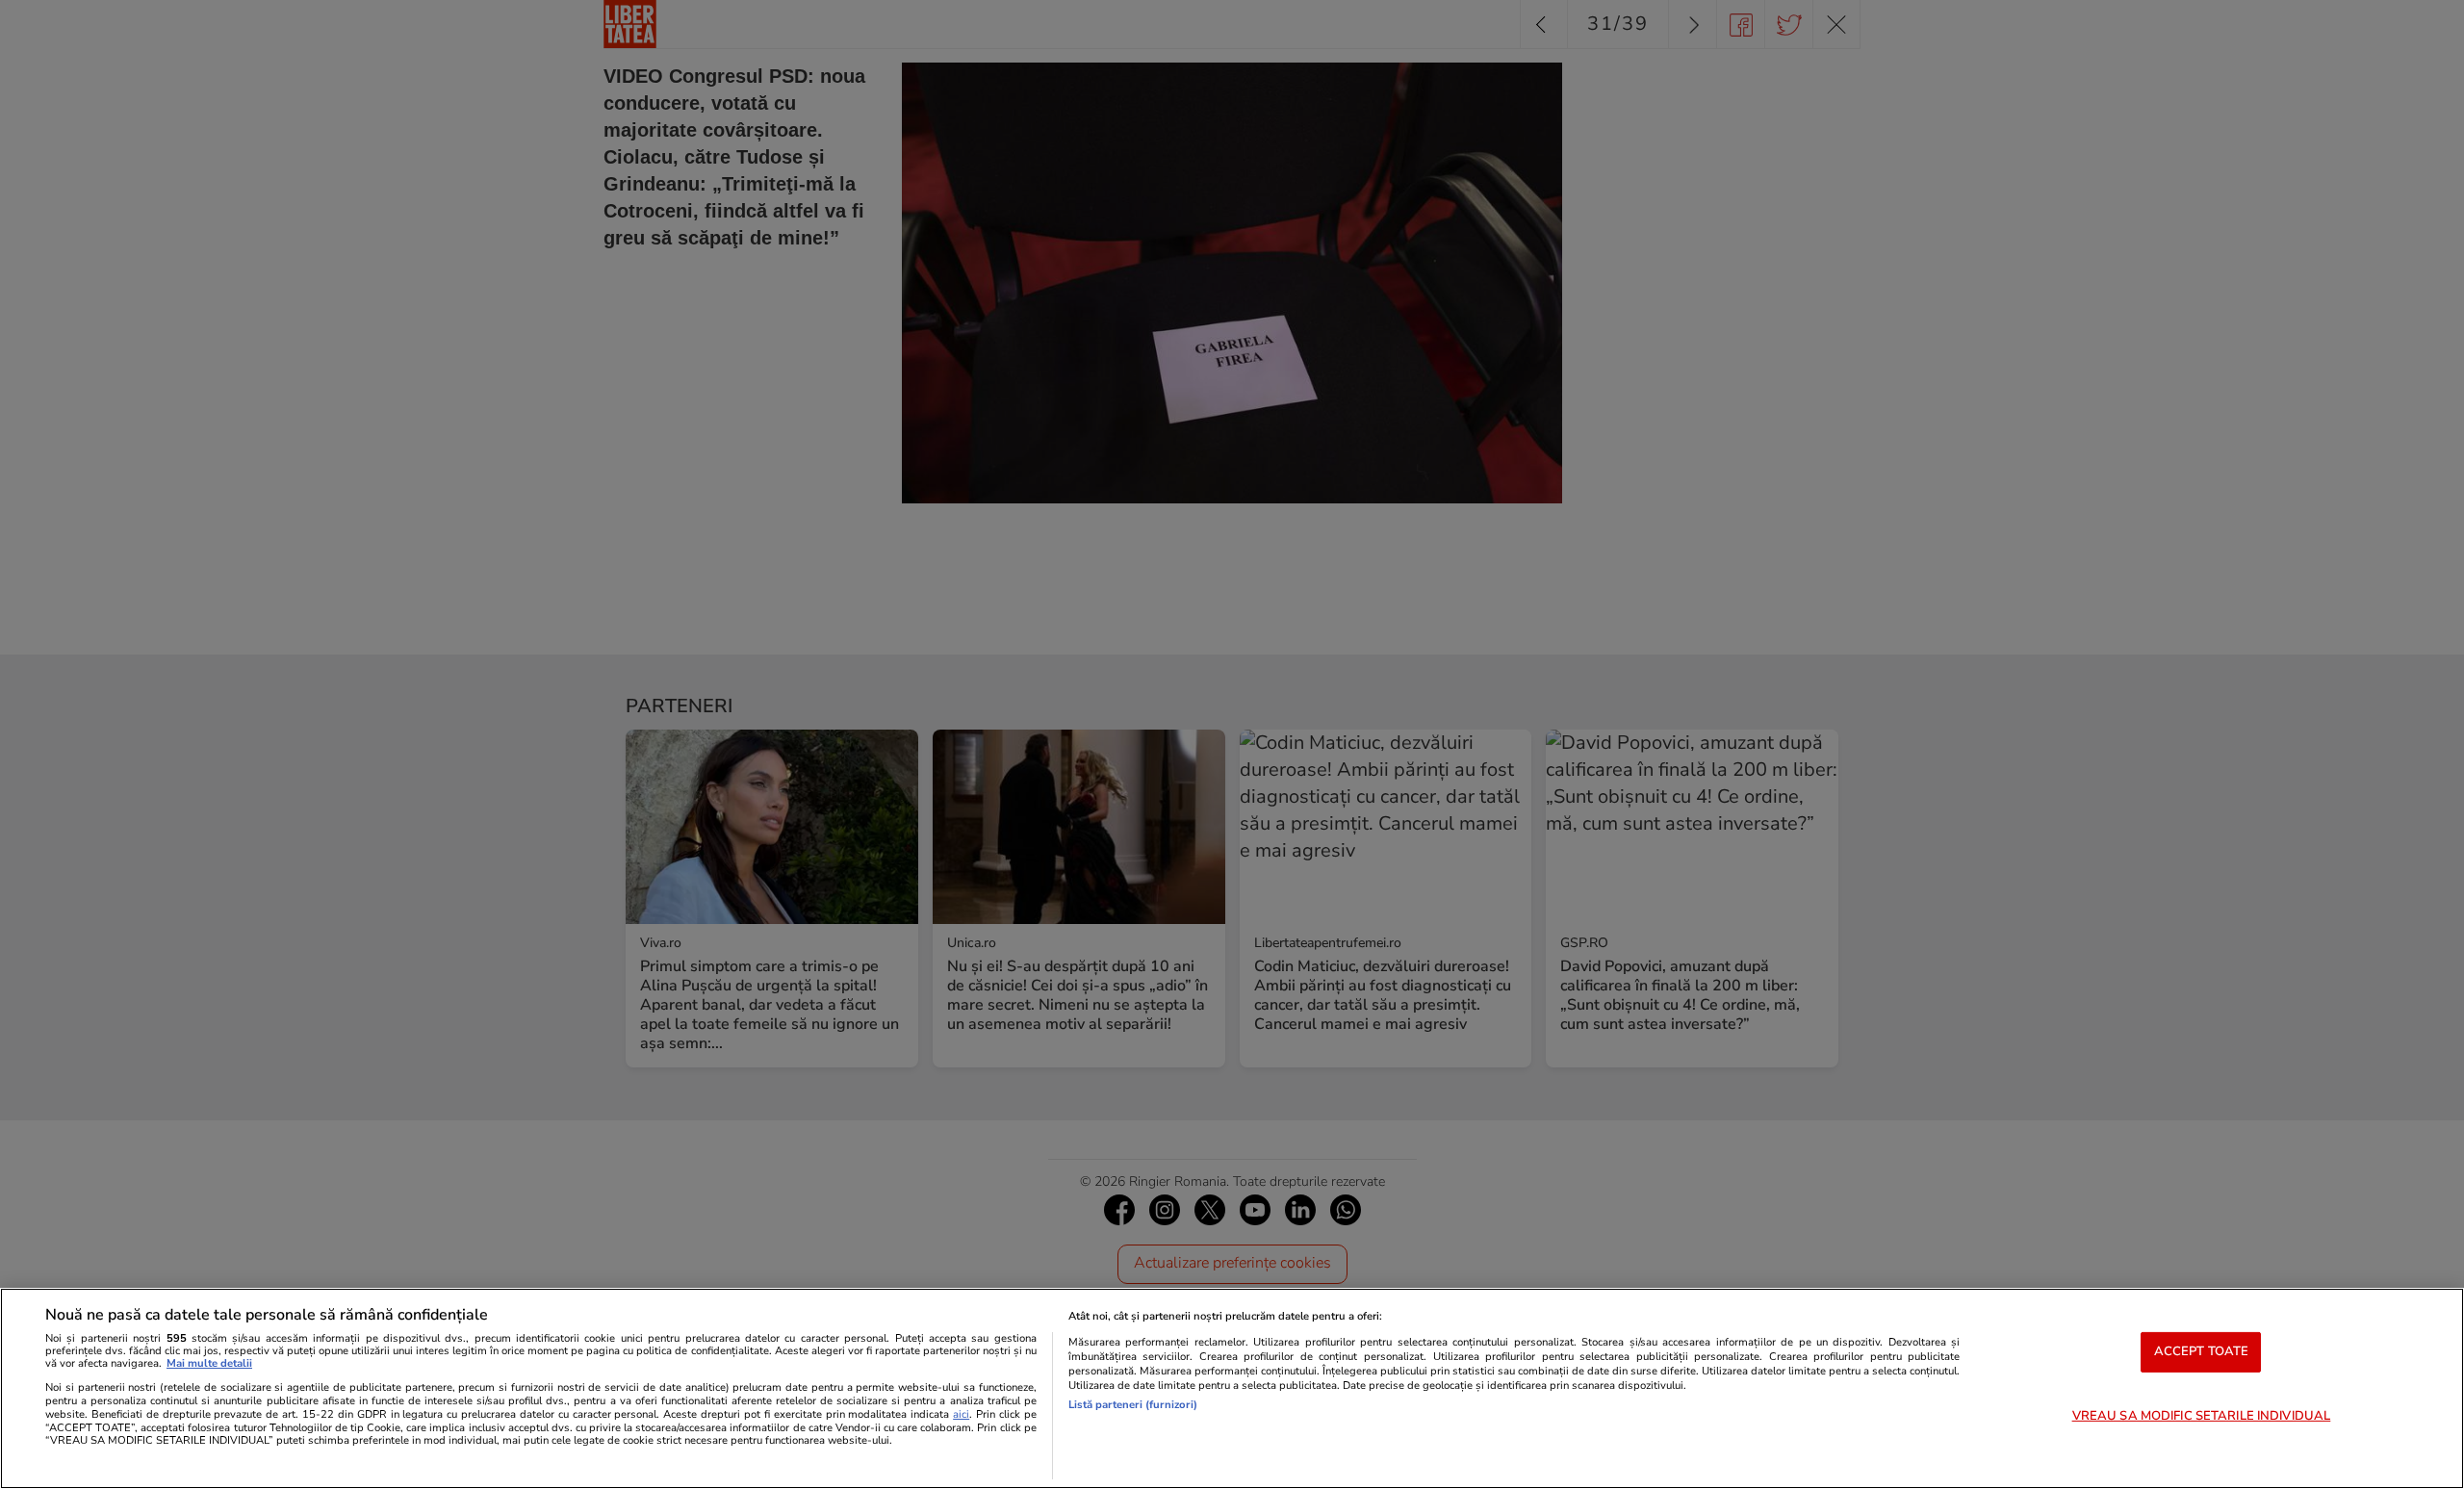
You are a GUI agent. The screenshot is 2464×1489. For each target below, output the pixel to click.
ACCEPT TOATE (2202, 1351)
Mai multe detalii (209, 1363)
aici (961, 1414)
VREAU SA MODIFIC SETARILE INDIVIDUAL (2202, 1416)
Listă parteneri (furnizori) (1133, 1405)
